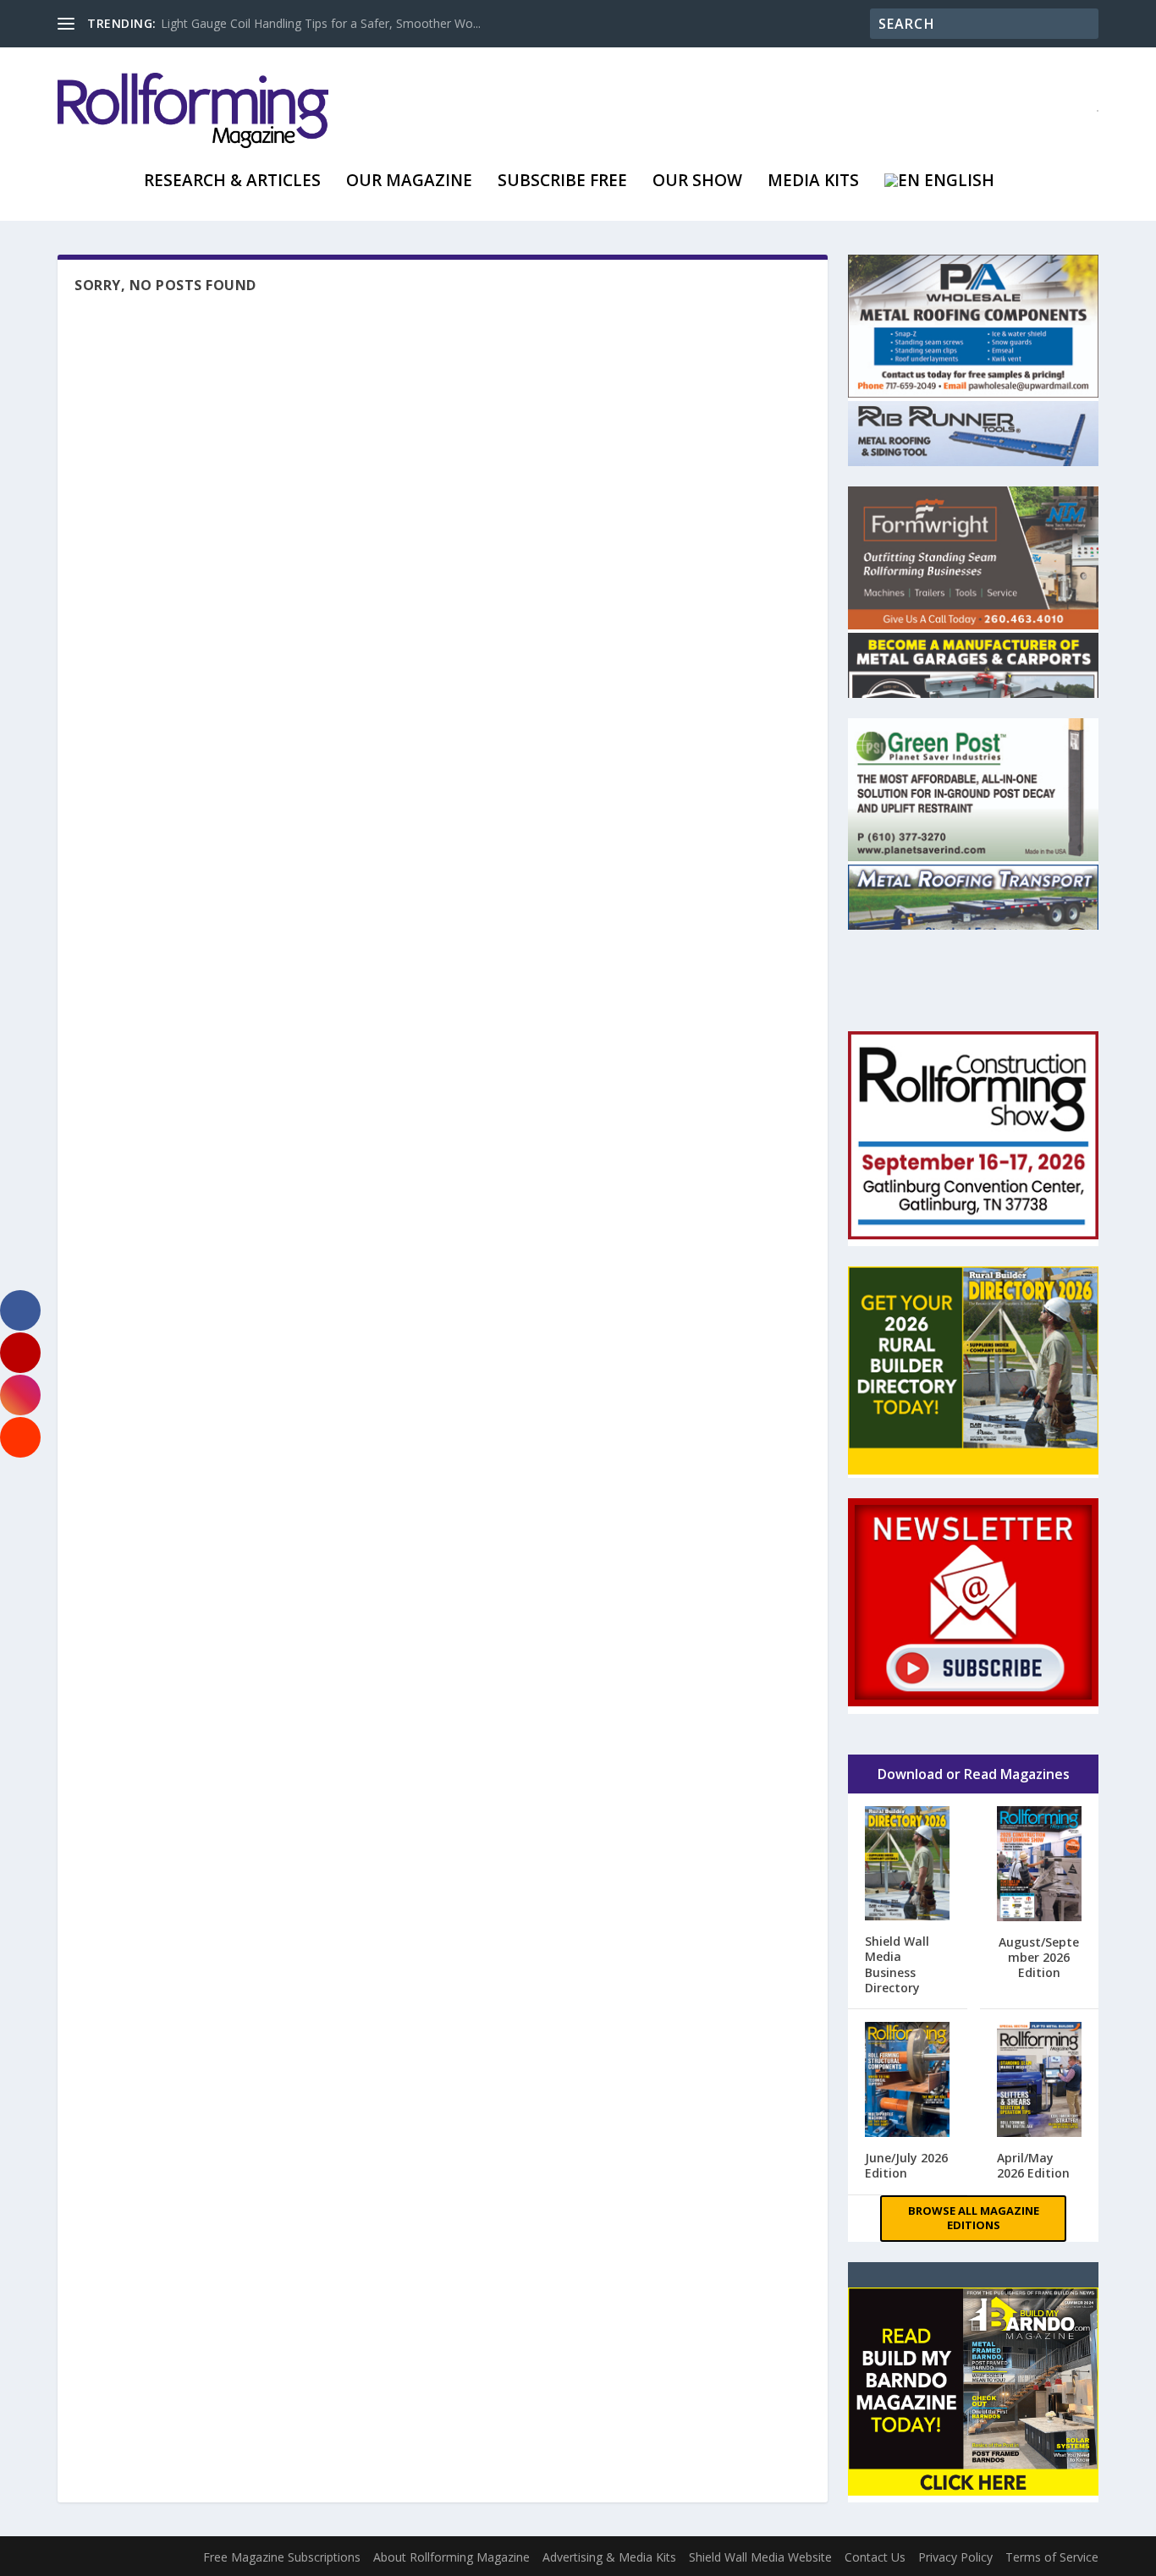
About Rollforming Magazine (451, 2557)
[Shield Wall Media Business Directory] (907, 1865)
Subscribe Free (562, 182)
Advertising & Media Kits (609, 2557)
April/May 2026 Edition (1033, 2165)
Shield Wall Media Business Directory (897, 1964)
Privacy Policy (955, 2557)
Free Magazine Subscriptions (282, 2557)
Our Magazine (409, 182)
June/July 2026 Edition (906, 2165)
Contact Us (875, 2557)
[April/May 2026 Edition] (1039, 2081)
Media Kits (813, 182)
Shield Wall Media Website (760, 2557)
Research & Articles (232, 182)
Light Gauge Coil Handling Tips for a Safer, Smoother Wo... (321, 23)
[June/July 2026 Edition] (907, 2081)
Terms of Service (1052, 2557)
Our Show (697, 182)
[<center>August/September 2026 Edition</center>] (1039, 1865)
